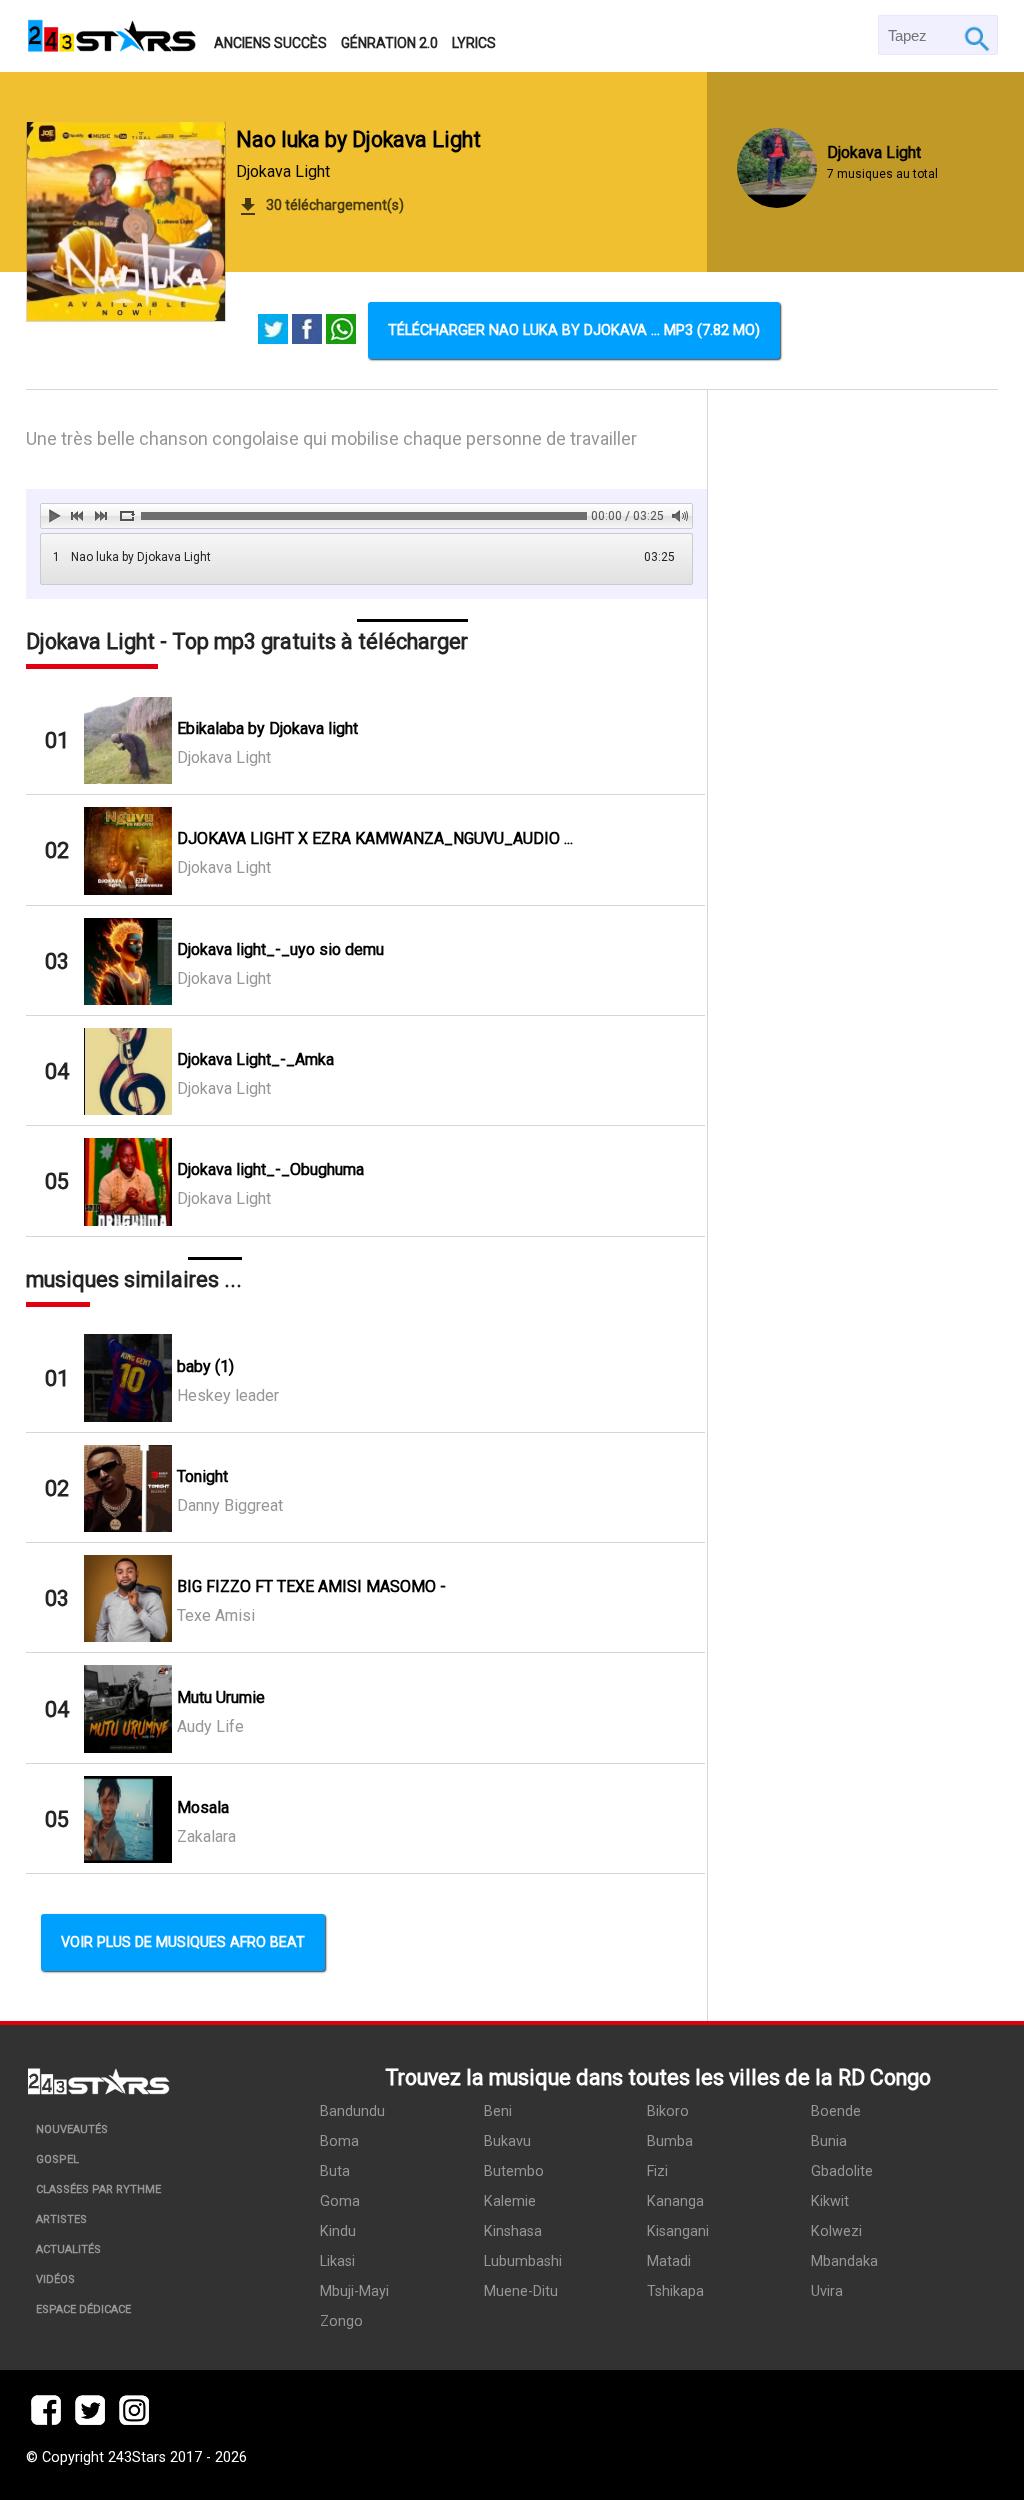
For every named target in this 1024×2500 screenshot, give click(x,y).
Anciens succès (270, 43)
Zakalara (206, 1836)
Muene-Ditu (521, 2291)
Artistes (61, 2219)
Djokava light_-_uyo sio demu (280, 949)
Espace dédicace (83, 2309)
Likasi (337, 2261)
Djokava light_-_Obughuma (270, 1169)
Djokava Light (283, 171)
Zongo (341, 2321)
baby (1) (205, 1366)
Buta (335, 2171)
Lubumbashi (523, 2261)
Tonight (202, 1476)
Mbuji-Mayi (354, 2291)
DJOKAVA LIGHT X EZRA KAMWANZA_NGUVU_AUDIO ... (375, 838)
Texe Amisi (216, 1615)
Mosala (203, 1807)
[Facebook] (307, 331)
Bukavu (507, 2141)
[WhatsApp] (341, 331)
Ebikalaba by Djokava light (267, 728)
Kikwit (830, 2201)
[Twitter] (273, 331)
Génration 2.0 (389, 43)
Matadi (669, 2261)
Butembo (514, 2171)
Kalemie (510, 2201)
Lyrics (474, 43)
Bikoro (668, 2111)
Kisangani (678, 2231)
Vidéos (55, 2279)
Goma (340, 2201)
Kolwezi (836, 2231)
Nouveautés (72, 2129)
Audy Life (210, 1726)
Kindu (338, 2231)
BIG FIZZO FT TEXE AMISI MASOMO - (311, 1586)
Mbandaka (844, 2261)
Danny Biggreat (230, 1505)
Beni (498, 2111)
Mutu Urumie (221, 1697)
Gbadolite (842, 2171)
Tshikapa (675, 2291)
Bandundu (352, 2111)
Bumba (670, 2141)
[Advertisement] (853, 1093)
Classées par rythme (98, 2189)
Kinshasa (513, 2231)
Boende (836, 2111)
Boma (339, 2141)
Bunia (829, 2141)
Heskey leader (228, 1395)
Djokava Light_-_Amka (255, 1059)
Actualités (68, 2249)
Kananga (675, 2201)
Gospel (57, 2159)
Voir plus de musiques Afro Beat (183, 1942)
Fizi (657, 2171)
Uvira (827, 2291)
